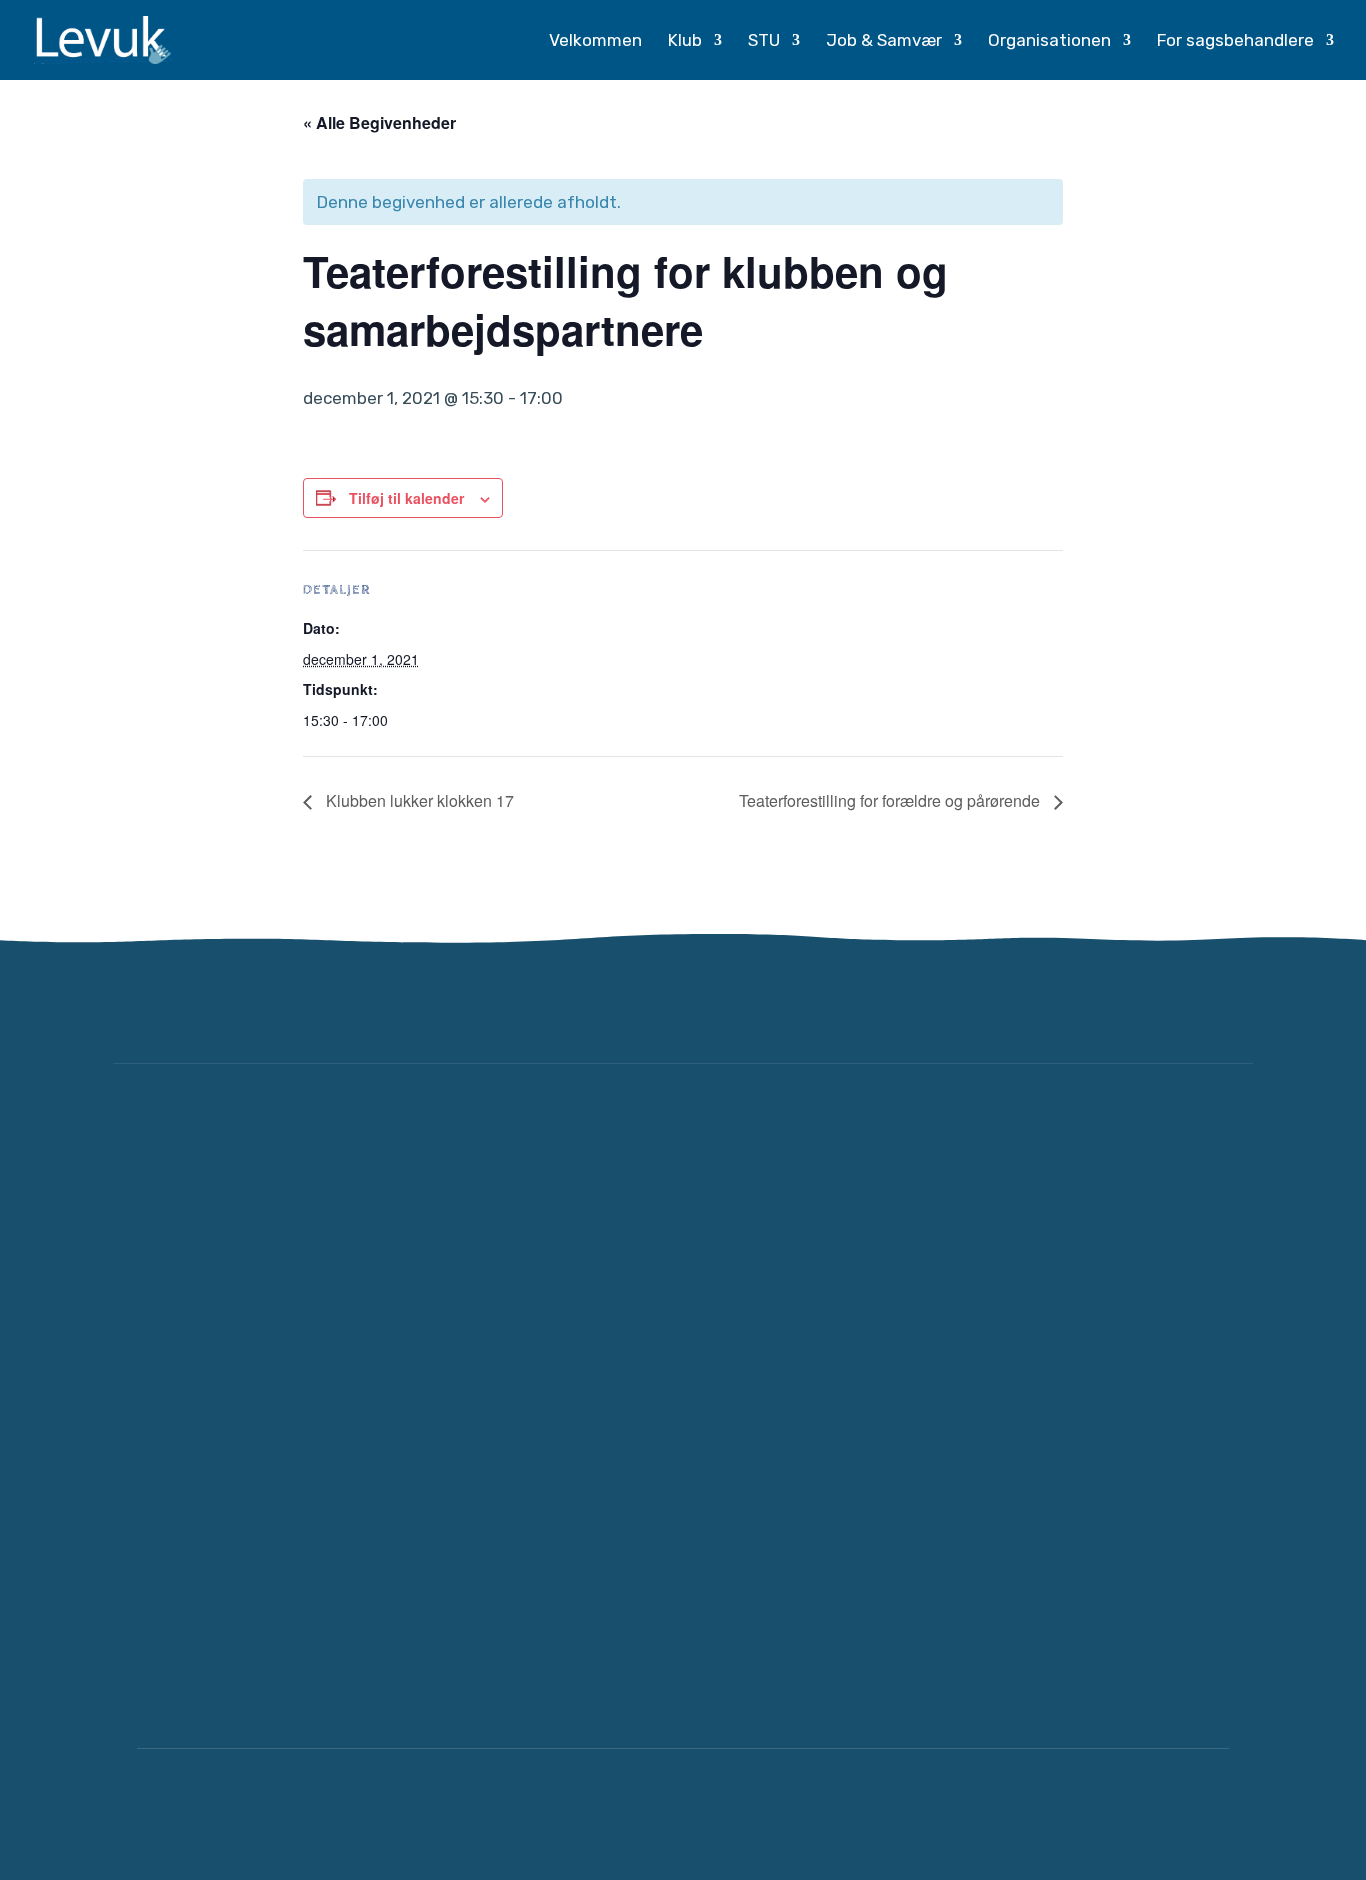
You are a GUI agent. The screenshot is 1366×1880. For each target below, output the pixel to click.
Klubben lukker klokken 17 (418, 800)
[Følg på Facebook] (1167, 1005)
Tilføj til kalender (406, 498)
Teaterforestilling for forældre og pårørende (891, 800)
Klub (685, 41)
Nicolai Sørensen (1155, 1814)
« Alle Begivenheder (379, 122)
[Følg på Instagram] (1227, 1005)
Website (1023, 1814)
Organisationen (1049, 41)
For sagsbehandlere (1235, 41)
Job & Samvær (884, 41)
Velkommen (595, 41)
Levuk (309, 1814)
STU (764, 41)
